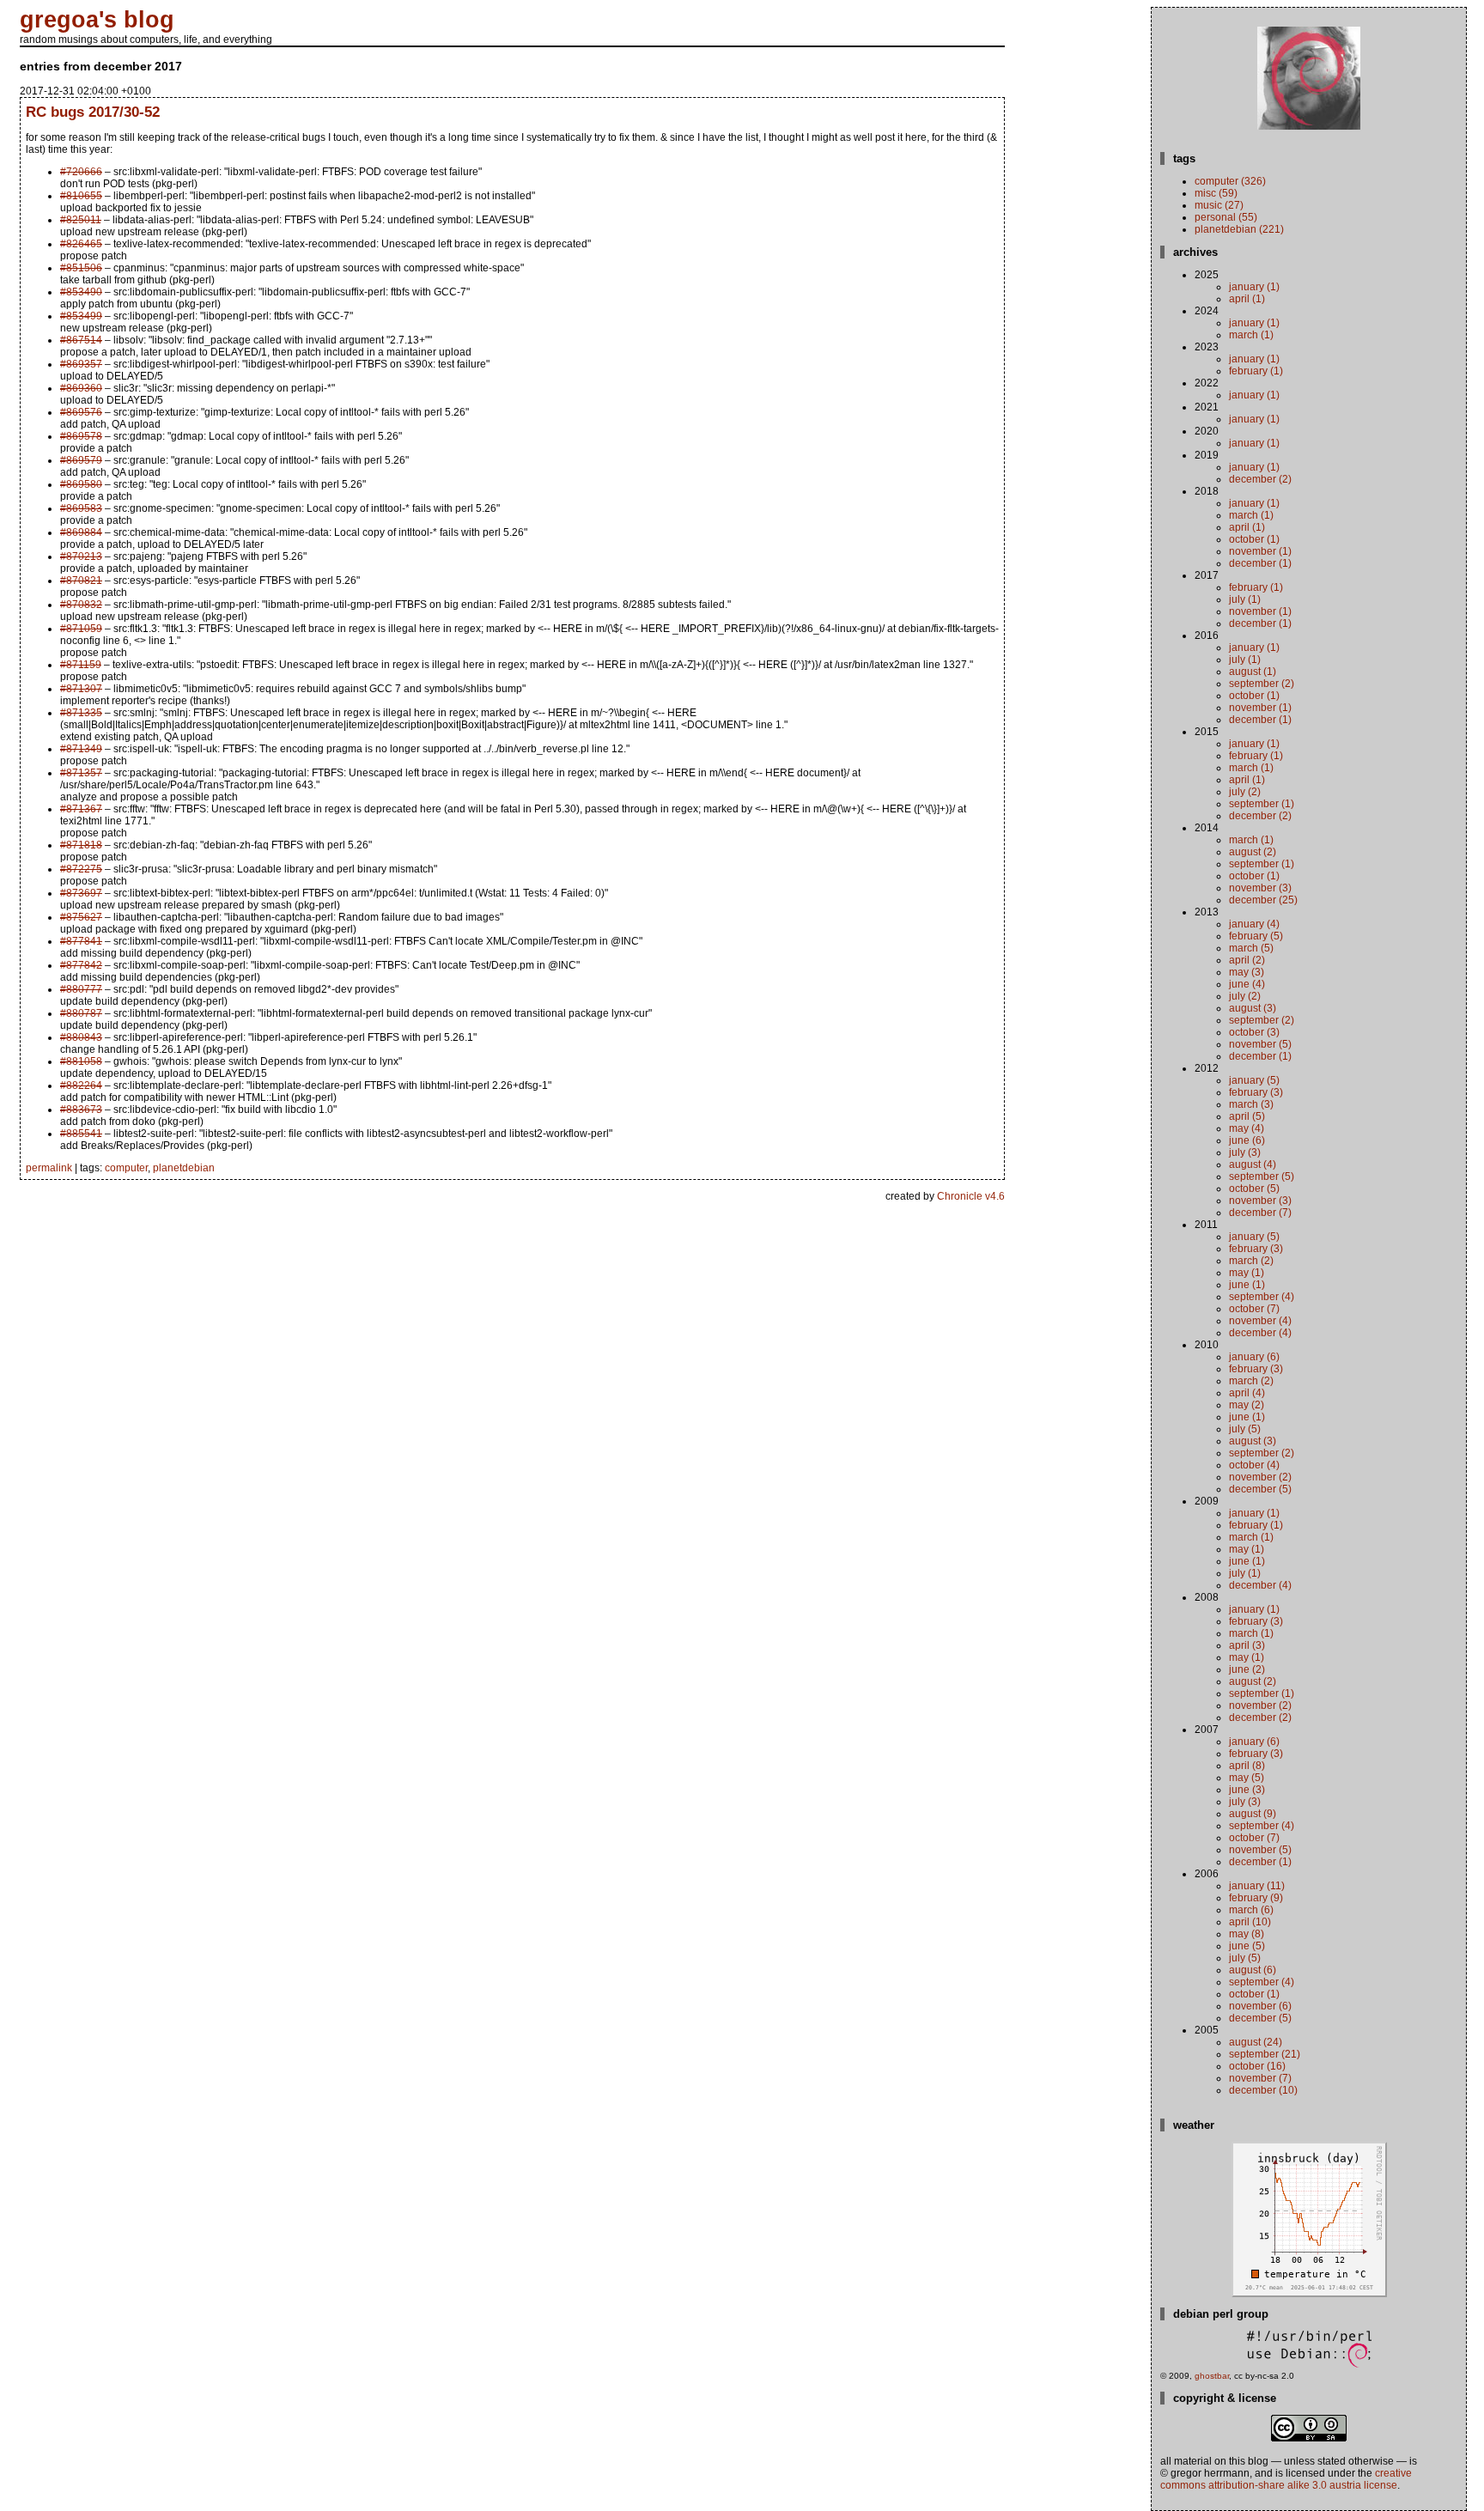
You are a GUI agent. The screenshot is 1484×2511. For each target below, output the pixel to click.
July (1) (1245, 599)
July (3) (1245, 1152)
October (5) (1254, 1189)
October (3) (1254, 1032)
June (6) (1247, 1140)
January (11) (1257, 1886)
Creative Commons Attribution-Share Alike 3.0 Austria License (1286, 2479)
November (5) (1260, 1044)
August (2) (1253, 852)
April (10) (1250, 1922)
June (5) (1247, 1946)
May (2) (1247, 1405)
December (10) (1263, 2090)
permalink (49, 1168)
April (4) (1247, 1393)
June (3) (1247, 1790)
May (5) (1247, 1778)
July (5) (1245, 1429)
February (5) (1256, 936)
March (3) (1251, 1104)
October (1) (1254, 539)
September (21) (1265, 2054)
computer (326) (1230, 181)
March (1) (1251, 335)
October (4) (1254, 1465)
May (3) (1247, 972)
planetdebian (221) (1239, 229)
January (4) (1254, 924)
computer (126, 1168)
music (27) (1219, 205)
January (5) (1254, 1080)
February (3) (1256, 1092)
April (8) (1247, 1766)
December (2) (1260, 479)
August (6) (1253, 1970)
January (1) (1254, 287)
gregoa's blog (97, 20)
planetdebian (184, 1168)
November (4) (1260, 1321)
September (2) (1262, 684)
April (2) (1247, 960)
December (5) (1260, 1489)
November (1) (1260, 551)
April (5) (1247, 1116)
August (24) (1256, 2042)
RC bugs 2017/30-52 (93, 112)
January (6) (1254, 1357)
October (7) (1254, 1309)
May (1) (1247, 1273)
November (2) (1260, 1477)
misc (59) (1216, 193)
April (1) (1247, 299)
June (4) (1247, 984)
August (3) (1253, 1008)
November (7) (1260, 2078)
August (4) (1253, 1164)
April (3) (1247, 1645)
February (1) (1256, 371)
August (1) (1253, 672)
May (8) (1247, 1934)
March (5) (1251, 948)
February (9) (1256, 1898)
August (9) (1253, 1814)
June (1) (1247, 1285)
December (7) (1260, 1213)
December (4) (1260, 1333)
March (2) (1251, 1261)
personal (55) (1226, 217)
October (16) (1257, 2066)
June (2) (1247, 1669)
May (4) (1247, 1128)
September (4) (1262, 1297)
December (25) (1263, 900)
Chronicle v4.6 (971, 1196)
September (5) (1262, 1176)
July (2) (1245, 792)
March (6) (1251, 1910)
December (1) (1260, 563)
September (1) (1262, 804)
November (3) (1260, 888)
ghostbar (1212, 2376)
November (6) (1260, 2006)
